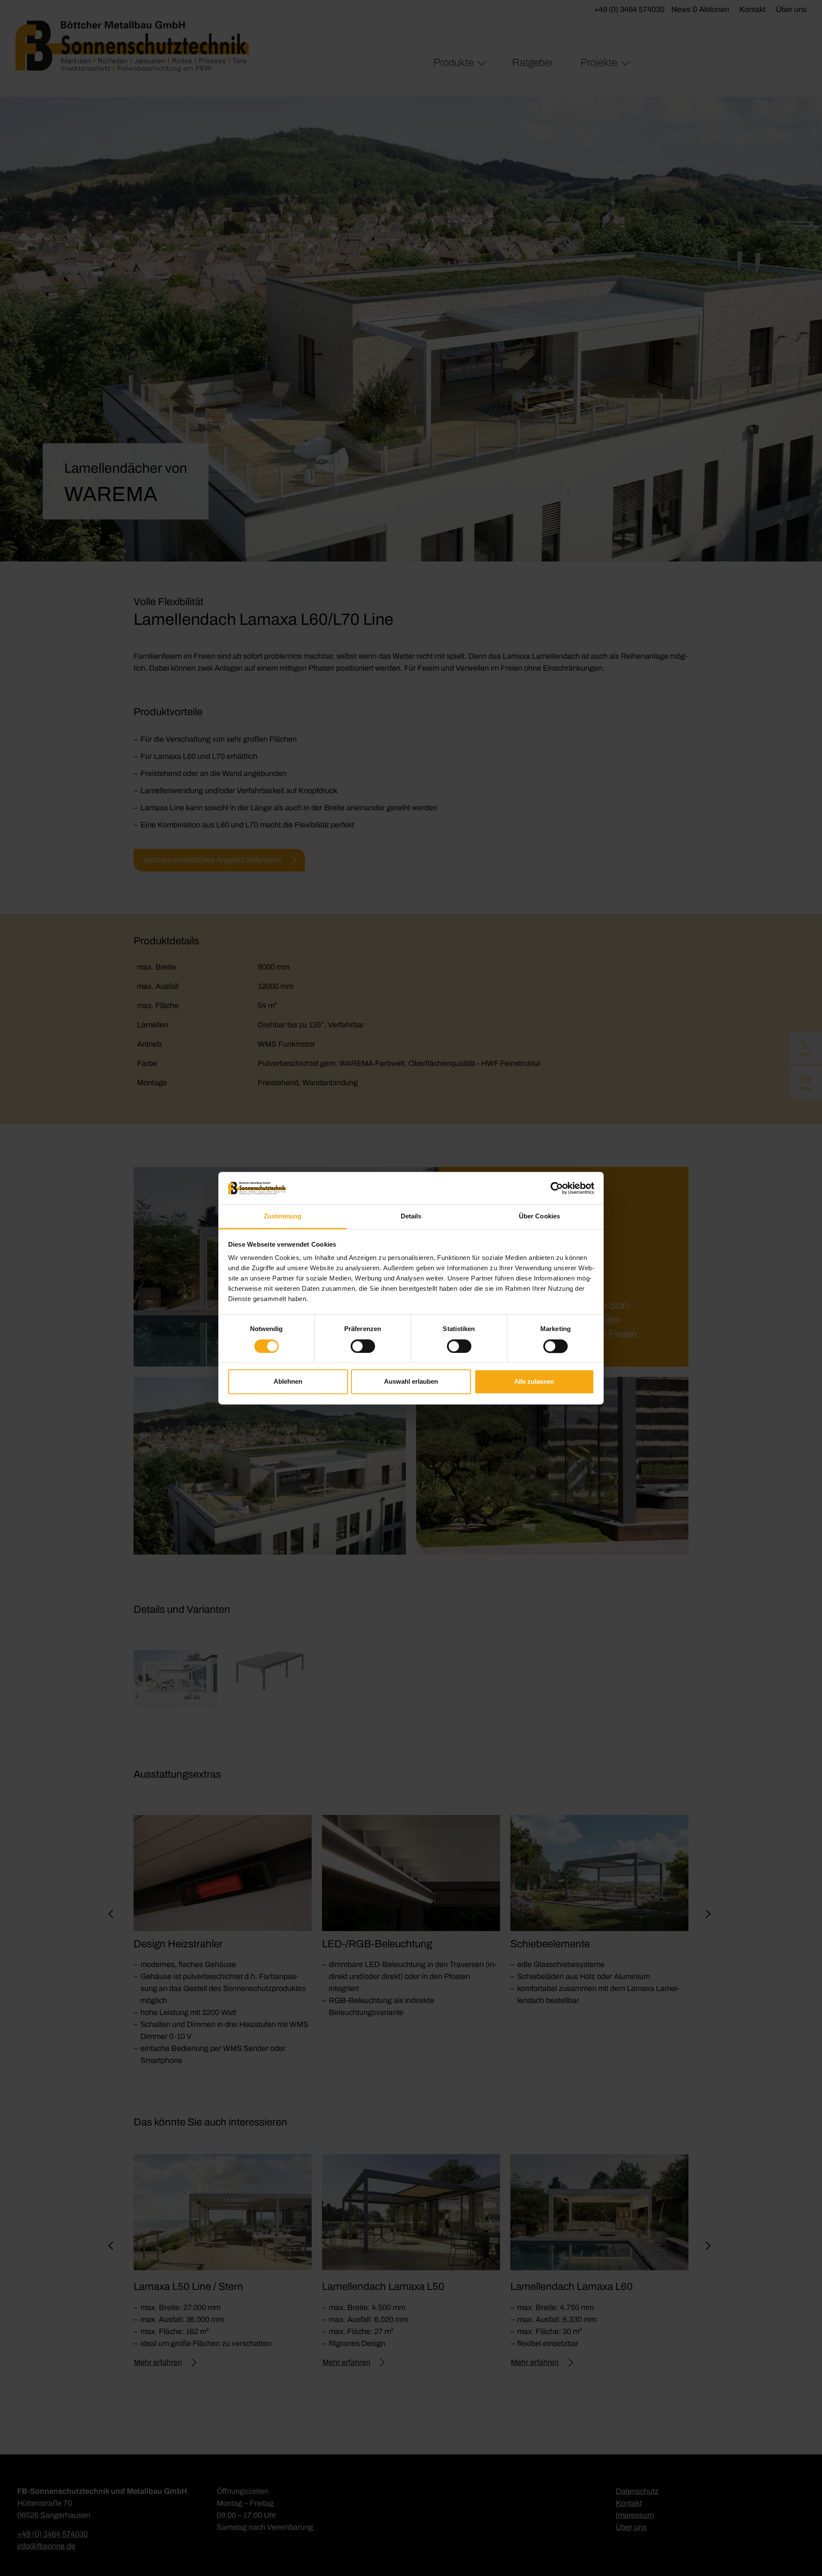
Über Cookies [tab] (539, 1216)
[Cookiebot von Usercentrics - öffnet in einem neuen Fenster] (557, 1188)
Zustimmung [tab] (283, 1216)
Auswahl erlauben (411, 1382)
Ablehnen (288, 1382)
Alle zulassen (534, 1382)
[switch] (363, 1346)
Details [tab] (411, 1216)
